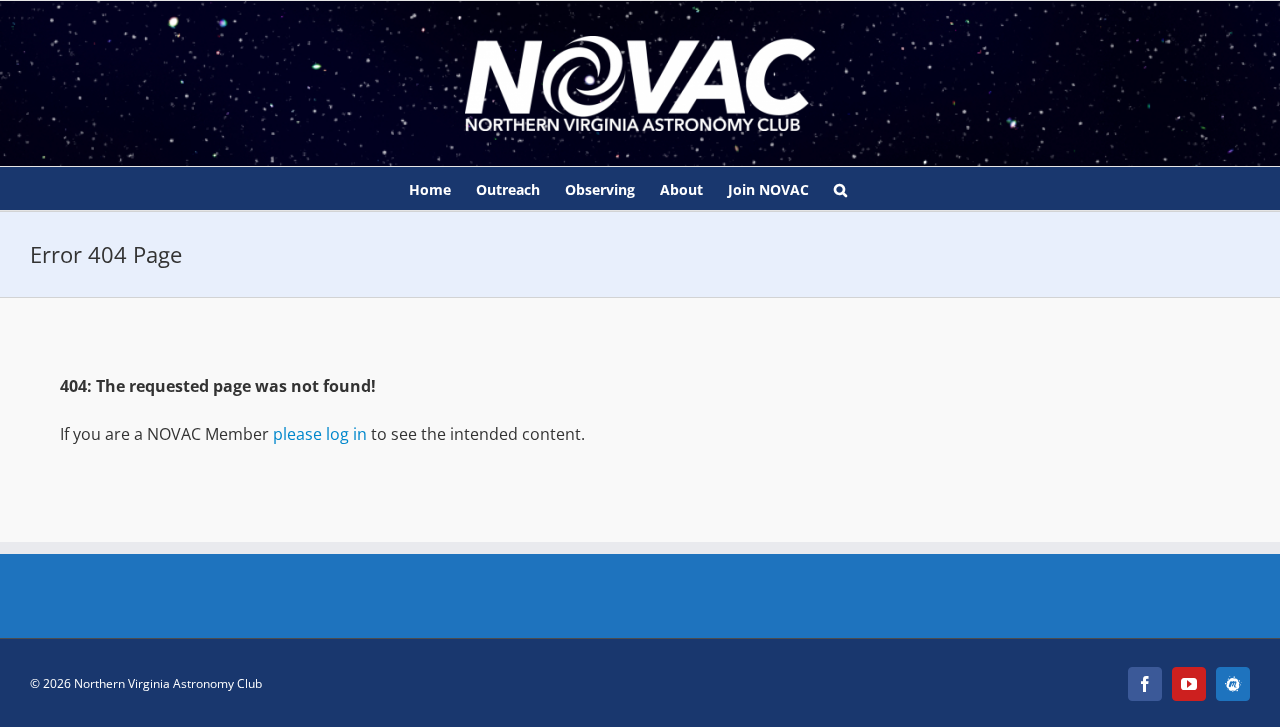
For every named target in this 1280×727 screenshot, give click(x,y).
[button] (840, 188)
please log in (320, 434)
